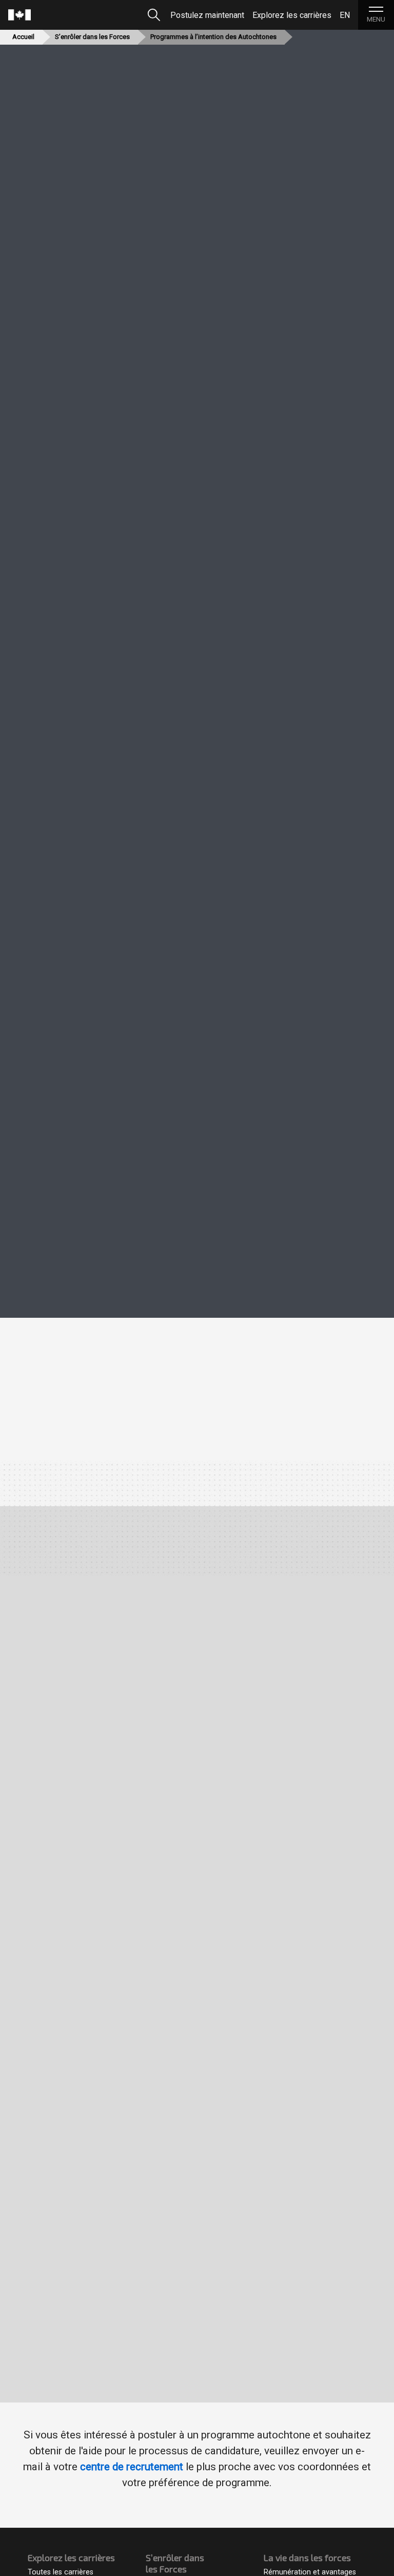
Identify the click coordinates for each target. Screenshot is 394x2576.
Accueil (23, 37)
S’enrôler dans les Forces (92, 37)
